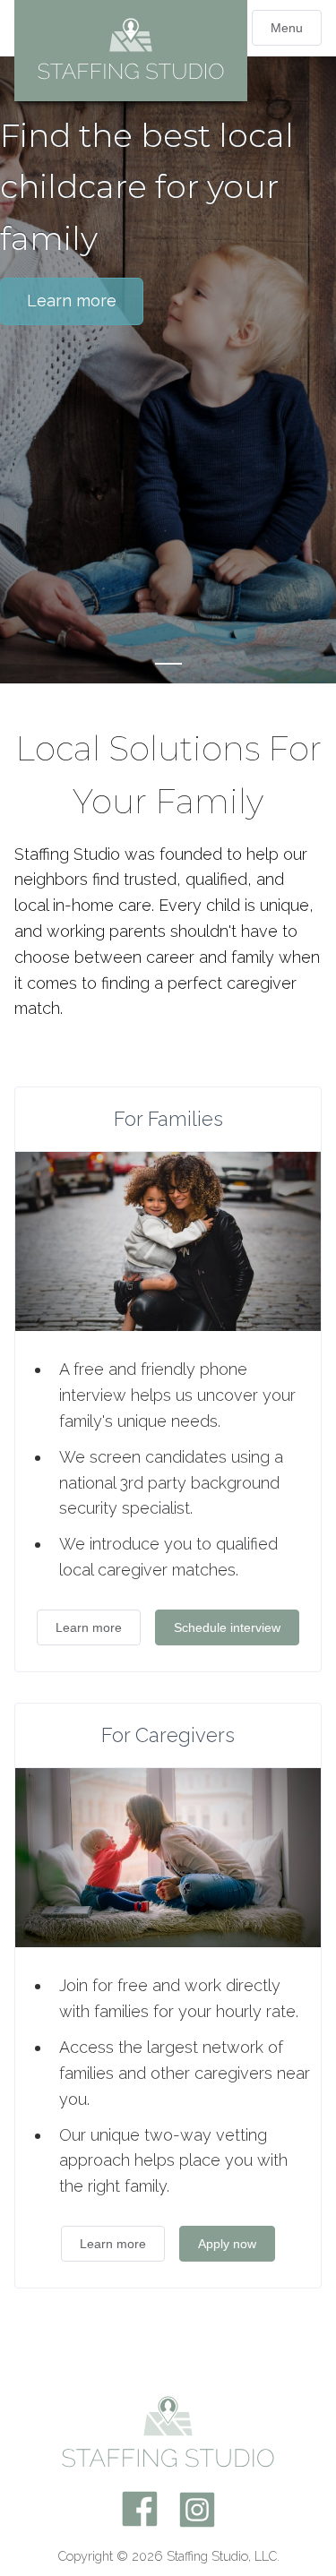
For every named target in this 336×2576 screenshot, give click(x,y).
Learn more (72, 301)
